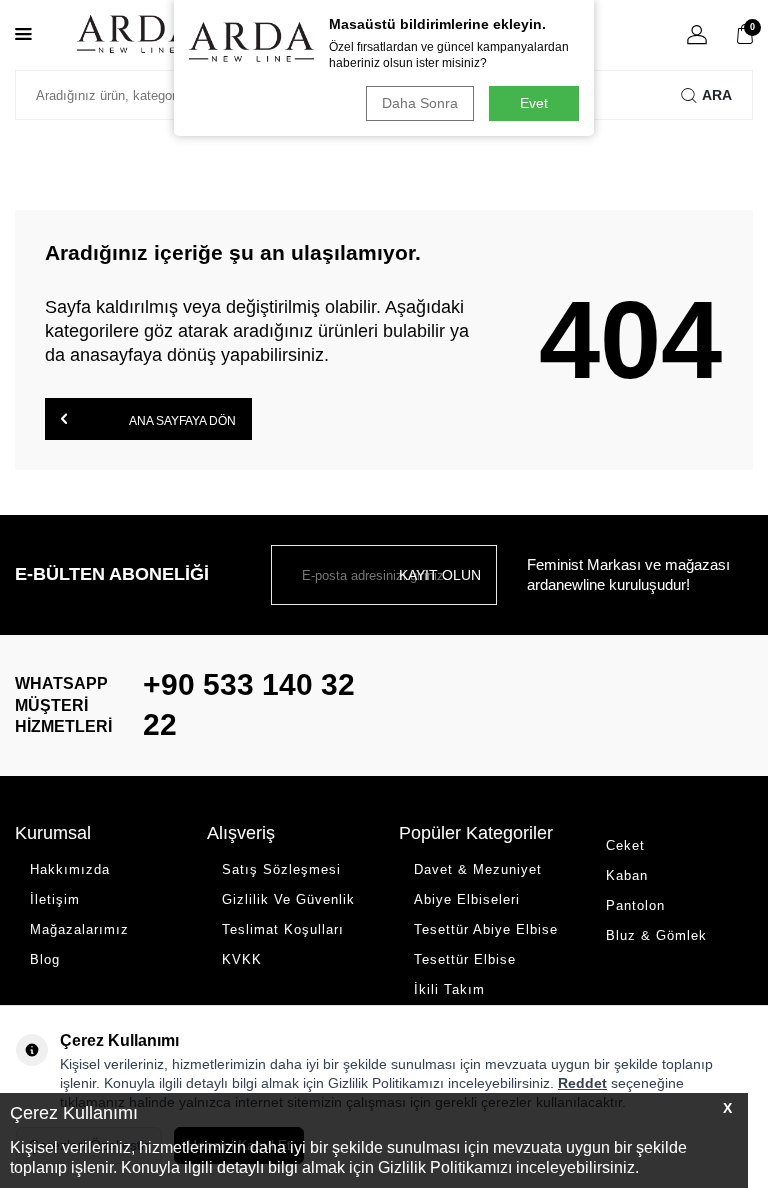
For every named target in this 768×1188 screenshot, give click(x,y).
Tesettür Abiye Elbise (486, 929)
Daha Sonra (420, 103)
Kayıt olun (440, 575)
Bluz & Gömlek (656, 935)
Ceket (625, 845)
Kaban (627, 875)
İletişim (55, 899)
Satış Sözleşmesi (281, 869)
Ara (717, 95)
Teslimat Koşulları (283, 929)
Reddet (582, 1083)
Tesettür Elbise (465, 959)
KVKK (242, 959)
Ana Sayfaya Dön (181, 421)
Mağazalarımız (79, 929)
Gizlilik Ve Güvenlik (288, 899)
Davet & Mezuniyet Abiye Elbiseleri (478, 884)
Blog (45, 959)
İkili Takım (449, 989)
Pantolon (635, 905)
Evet (534, 103)
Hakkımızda (70, 869)
